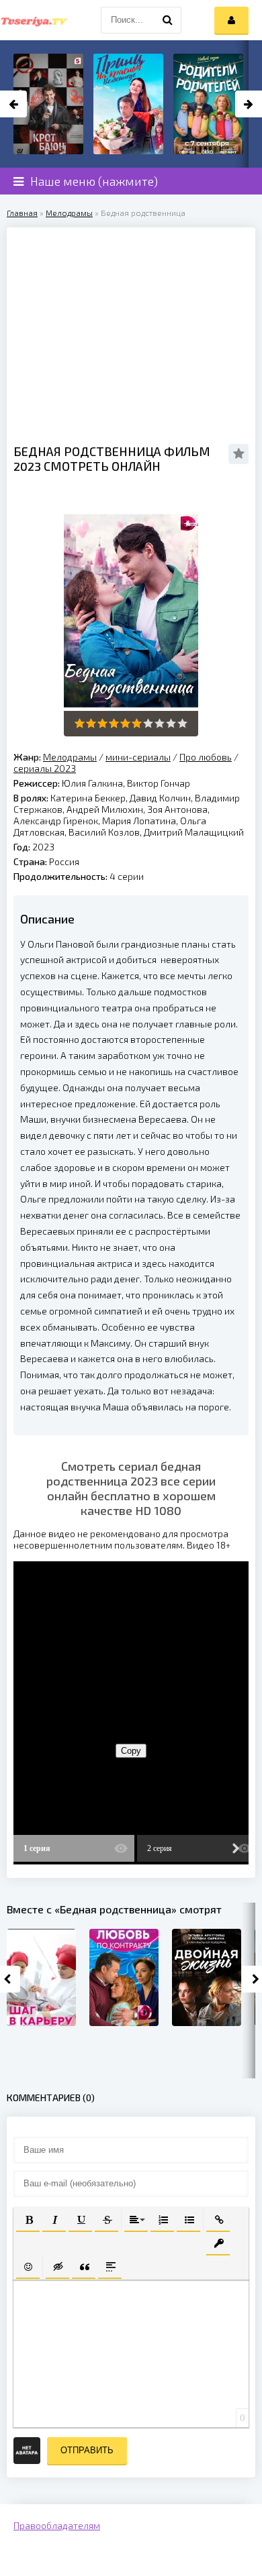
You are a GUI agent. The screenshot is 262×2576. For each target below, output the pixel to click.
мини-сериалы (138, 757)
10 (182, 723)
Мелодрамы (69, 213)
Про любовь (206, 757)
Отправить (87, 2450)
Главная (22, 213)
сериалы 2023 (45, 768)
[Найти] (168, 20)
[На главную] (34, 20)
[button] (28, 2219)
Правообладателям (57, 2525)
